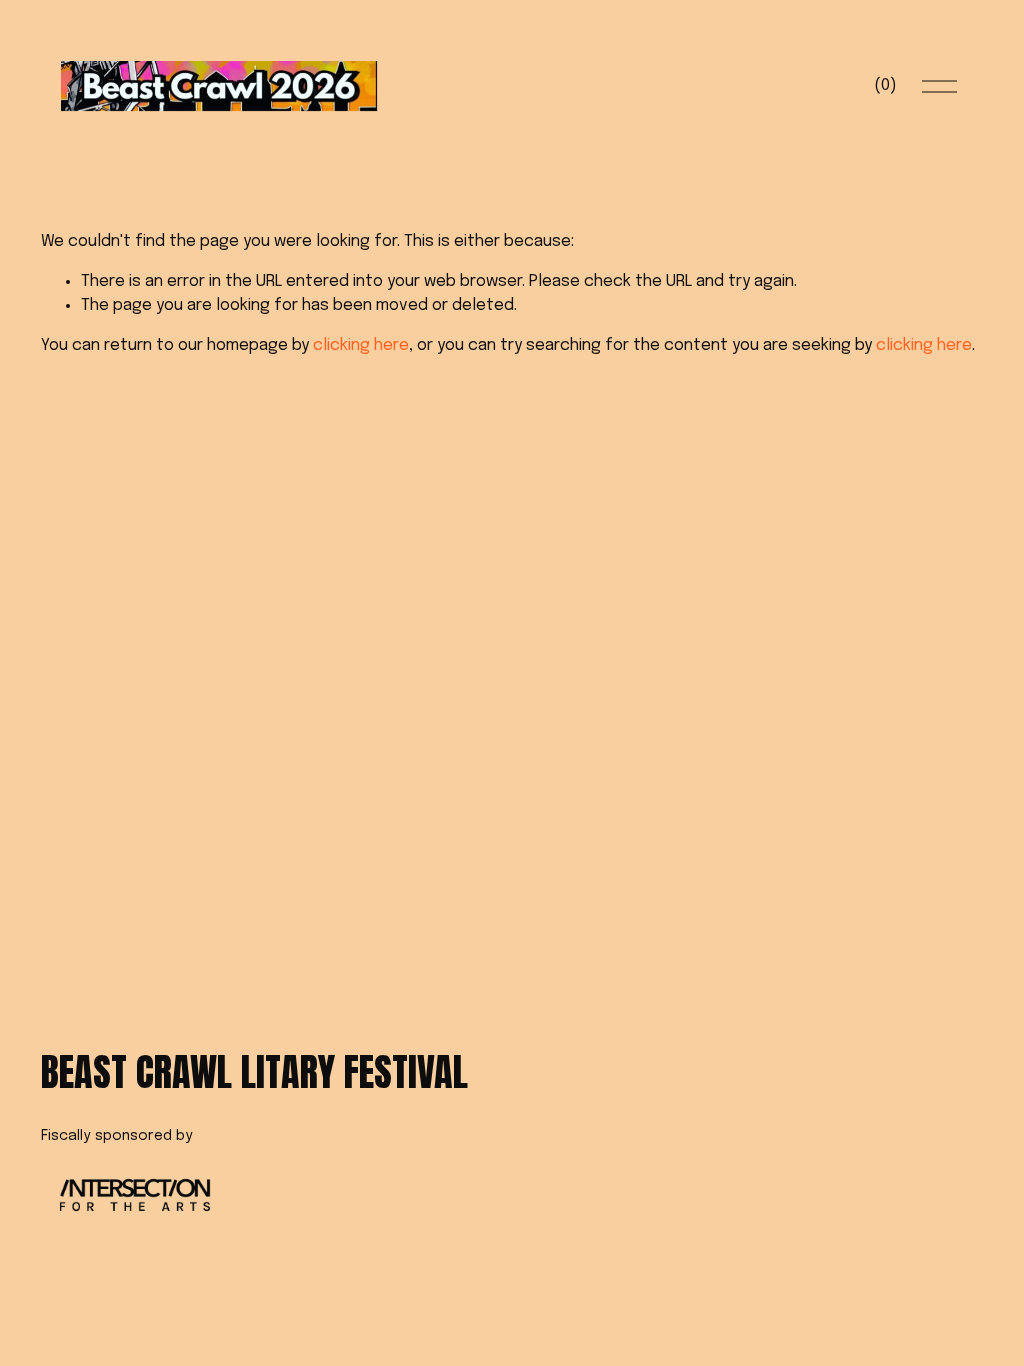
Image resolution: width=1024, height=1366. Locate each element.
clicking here (361, 345)
